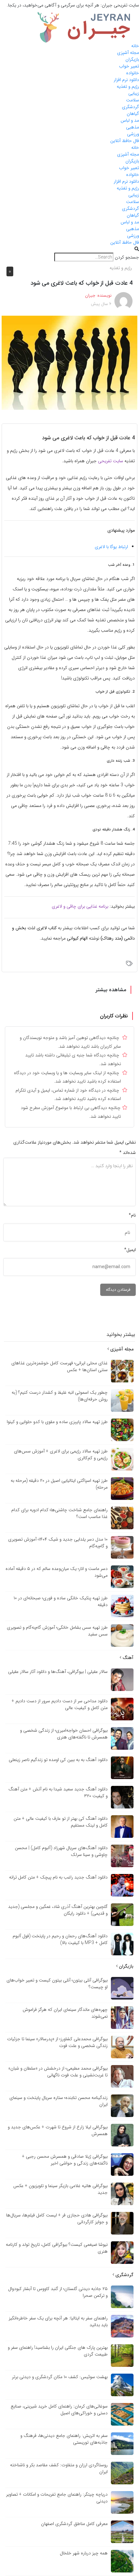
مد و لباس (130, 120)
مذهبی (133, 127)
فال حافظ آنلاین (125, 141)
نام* (132, 1215)
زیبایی (134, 93)
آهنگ (127, 1658)
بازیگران (132, 59)
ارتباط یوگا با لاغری (111, 547)
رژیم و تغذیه (128, 87)
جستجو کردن (127, 257)
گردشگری (130, 107)
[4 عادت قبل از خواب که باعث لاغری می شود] (69, 362)
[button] (69, 249)
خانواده (133, 73)
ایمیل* (130, 1250)
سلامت (133, 100)
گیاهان (133, 114)
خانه (135, 46)
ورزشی (133, 134)
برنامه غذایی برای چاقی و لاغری (80, 906)
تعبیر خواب (129, 66)
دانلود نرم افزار (126, 80)
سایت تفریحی (111, 461)
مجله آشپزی (128, 53)
